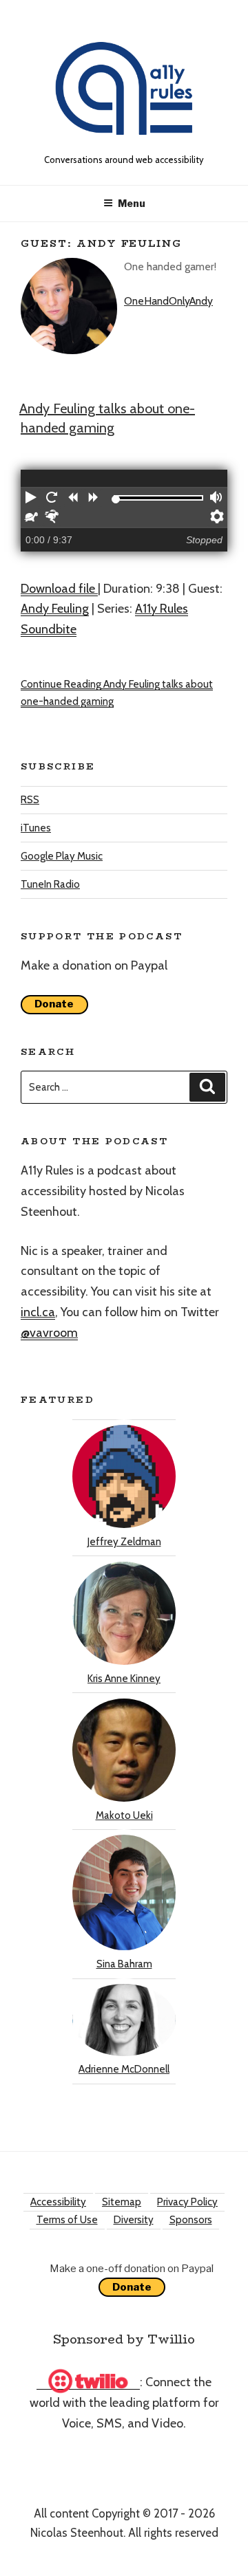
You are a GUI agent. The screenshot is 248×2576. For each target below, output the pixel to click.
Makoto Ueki (124, 1815)
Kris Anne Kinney (124, 1679)
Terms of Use (67, 2220)
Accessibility (58, 2202)
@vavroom (49, 1333)
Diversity (134, 2220)
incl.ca (38, 1312)
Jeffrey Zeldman (124, 1542)
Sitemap (122, 2202)
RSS (30, 800)
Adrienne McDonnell (124, 2069)
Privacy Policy (187, 2202)
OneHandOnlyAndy (168, 301)
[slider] (116, 499)
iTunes (36, 828)
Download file (59, 589)
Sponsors (191, 2220)
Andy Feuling (55, 609)
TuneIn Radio (50, 884)
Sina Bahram (124, 1964)
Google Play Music (62, 856)
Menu (132, 203)
